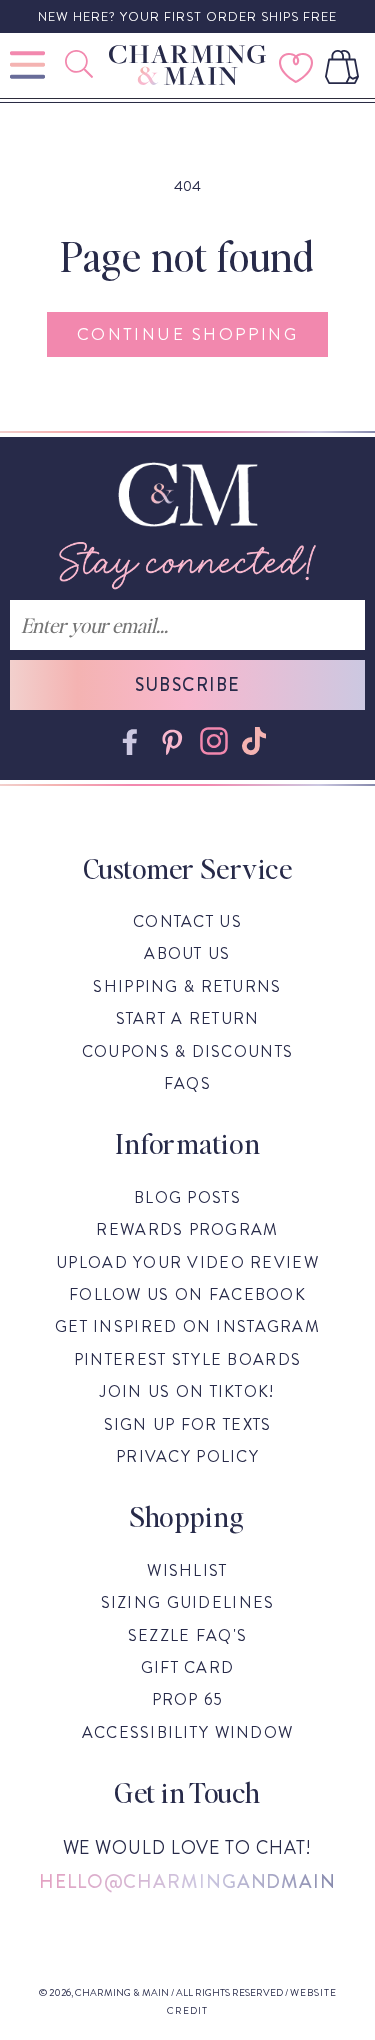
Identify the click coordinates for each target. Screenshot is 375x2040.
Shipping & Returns (187, 986)
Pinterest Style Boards (187, 1359)
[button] (81, 64)
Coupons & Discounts (187, 1051)
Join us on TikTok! (187, 1391)
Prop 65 (188, 1699)
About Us (187, 953)
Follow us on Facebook (187, 1294)
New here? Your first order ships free (187, 16)
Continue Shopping (187, 334)
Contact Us (187, 921)
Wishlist (187, 1570)
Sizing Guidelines (188, 1602)
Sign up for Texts (188, 1424)
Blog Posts (187, 1197)
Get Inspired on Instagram (187, 1326)
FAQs (187, 1083)
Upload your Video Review (187, 1262)
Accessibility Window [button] (188, 1732)
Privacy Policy (187, 1456)
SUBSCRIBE (188, 685)
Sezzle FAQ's (187, 1635)
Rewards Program (187, 1229)
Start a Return (188, 1018)
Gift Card (188, 1667)
